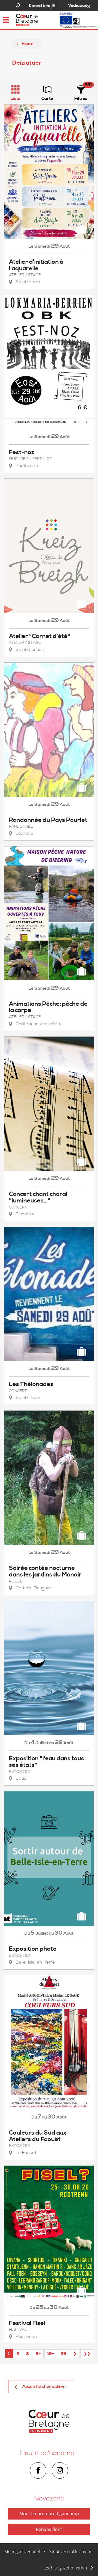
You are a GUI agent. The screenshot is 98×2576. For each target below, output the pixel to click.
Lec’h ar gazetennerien (65, 2568)
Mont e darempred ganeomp (49, 2514)
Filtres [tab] (81, 98)
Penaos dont (49, 2529)
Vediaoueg (79, 5)
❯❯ (87, 2354)
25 (63, 2354)
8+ (38, 2354)
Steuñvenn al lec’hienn (71, 2551)
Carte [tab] (47, 98)
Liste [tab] (16, 98)
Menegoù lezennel (22, 2551)
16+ (51, 2354)
